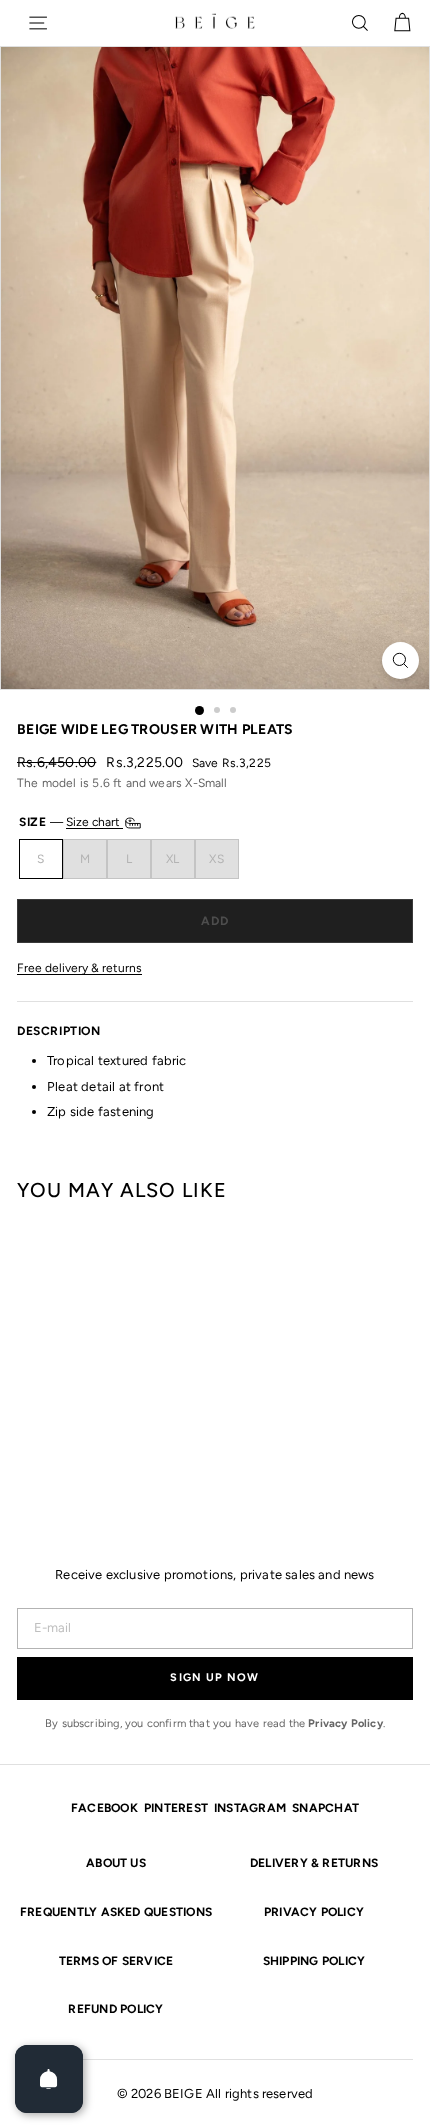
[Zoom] (400, 660)
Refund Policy (115, 2009)
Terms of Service (116, 1961)
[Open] (49, 2079)
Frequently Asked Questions (116, 1912)
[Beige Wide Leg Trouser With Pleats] (36, 1359)
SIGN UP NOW (214, 1677)
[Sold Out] (215, 921)
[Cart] (402, 23)
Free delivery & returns (79, 968)
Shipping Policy (314, 1961)
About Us (116, 1863)
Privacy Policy (345, 1723)
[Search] (360, 23)
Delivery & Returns (314, 1863)
